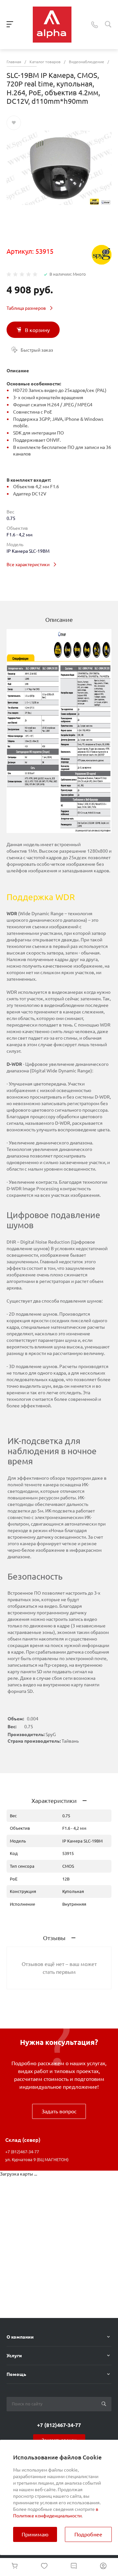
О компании (20, 2337)
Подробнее (88, 2534)
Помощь (16, 2374)
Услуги (14, 2356)
